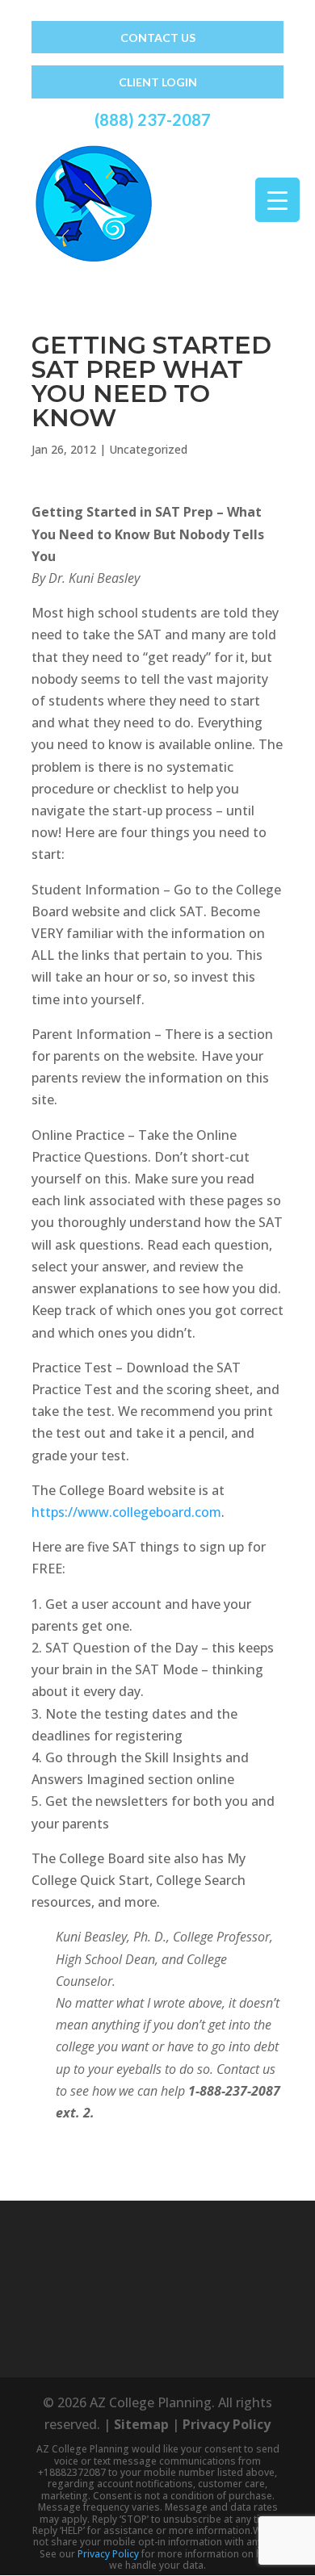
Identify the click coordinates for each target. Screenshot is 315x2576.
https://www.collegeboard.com (126, 1512)
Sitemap (141, 2424)
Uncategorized (148, 449)
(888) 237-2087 (153, 119)
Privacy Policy (227, 2424)
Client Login (158, 82)
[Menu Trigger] (277, 200)
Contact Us (158, 38)
